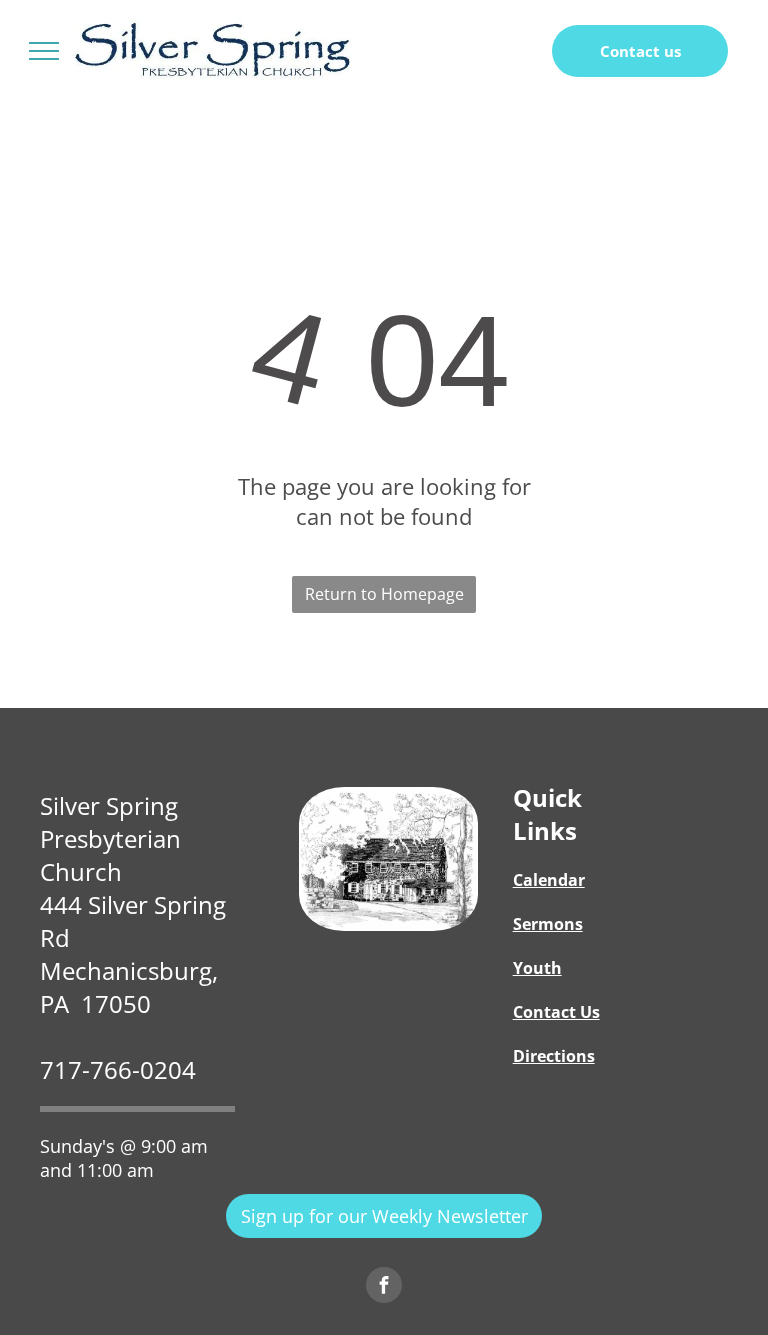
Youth (537, 968)
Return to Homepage (384, 594)
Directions (554, 1056)
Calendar (549, 880)
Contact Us (556, 1012)
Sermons (548, 924)
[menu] (44, 51)
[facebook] (384, 1287)
